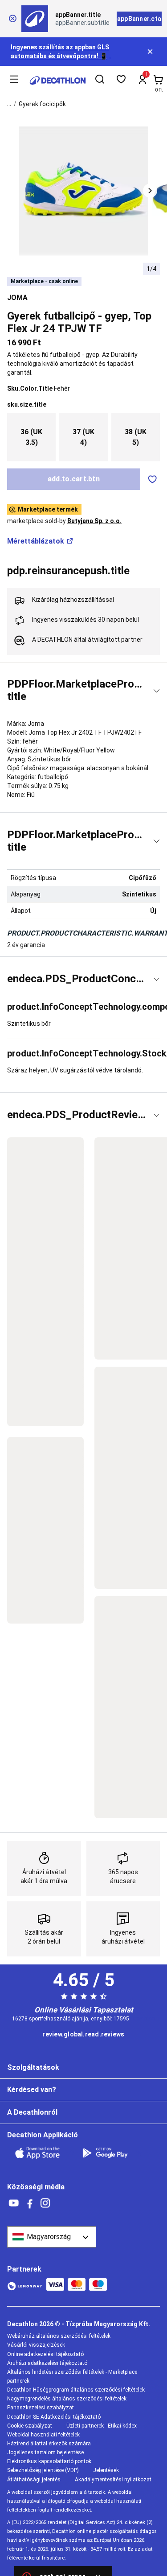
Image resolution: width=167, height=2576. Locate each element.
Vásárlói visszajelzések (36, 2345)
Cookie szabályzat (30, 2426)
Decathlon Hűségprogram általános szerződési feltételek (76, 2390)
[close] (12, 19)
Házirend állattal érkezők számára (49, 2444)
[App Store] (43, 2153)
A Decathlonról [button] (32, 2112)
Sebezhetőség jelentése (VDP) (43, 2470)
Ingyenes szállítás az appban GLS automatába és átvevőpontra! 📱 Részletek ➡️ (60, 56)
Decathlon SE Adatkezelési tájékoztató (54, 2417)
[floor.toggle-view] (157, 691)
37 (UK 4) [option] (83, 437)
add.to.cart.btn (74, 479)
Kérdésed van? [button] (32, 2090)
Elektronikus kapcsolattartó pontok (49, 2461)
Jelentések (106, 2470)
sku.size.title (27, 404)
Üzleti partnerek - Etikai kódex (102, 2426)
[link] (83, 2035)
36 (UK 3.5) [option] (31, 437)
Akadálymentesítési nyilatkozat (113, 2480)
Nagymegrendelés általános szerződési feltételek (67, 2399)
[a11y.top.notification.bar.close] (151, 52)
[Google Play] (110, 2153)
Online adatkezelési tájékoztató (45, 2354)
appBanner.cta (139, 19)
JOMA (17, 298)
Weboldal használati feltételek (43, 2435)
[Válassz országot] (52, 2237)
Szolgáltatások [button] (33, 2067)
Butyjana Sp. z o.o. (94, 521)
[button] (150, 191)
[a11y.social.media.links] (14, 2203)
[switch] (152, 479)
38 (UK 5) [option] (136, 437)
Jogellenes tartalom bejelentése (45, 2452)
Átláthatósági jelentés (34, 2480)
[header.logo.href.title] (58, 80)
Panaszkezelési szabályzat (41, 2408)
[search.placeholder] (100, 80)
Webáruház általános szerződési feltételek (59, 2336)
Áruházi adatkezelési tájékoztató (47, 2363)
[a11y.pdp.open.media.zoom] (84, 191)
